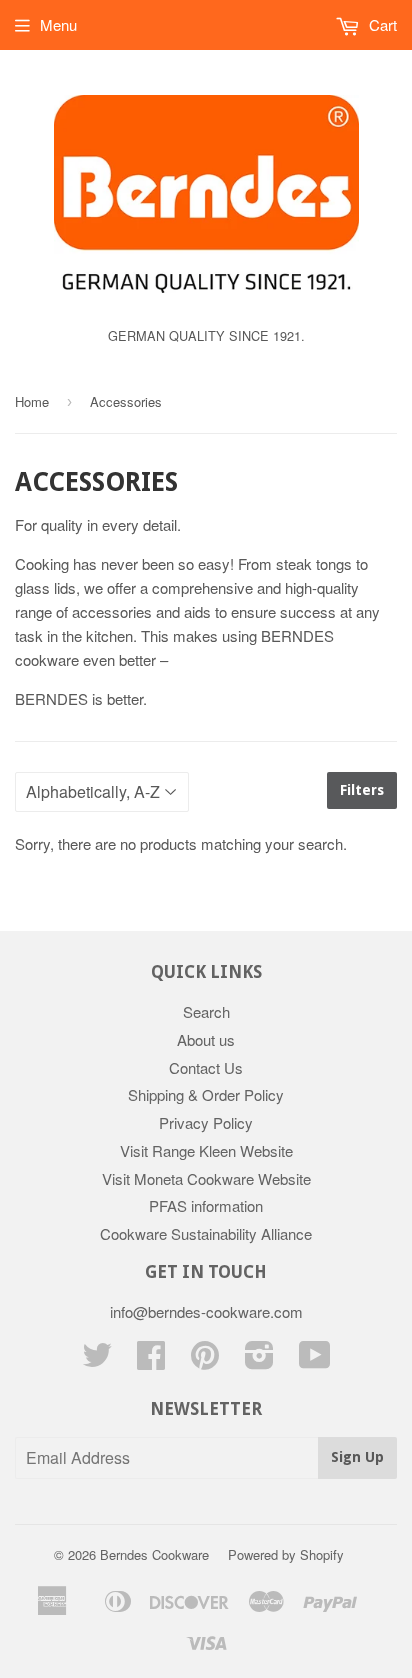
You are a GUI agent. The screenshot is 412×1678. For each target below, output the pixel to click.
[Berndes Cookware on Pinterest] (205, 1360)
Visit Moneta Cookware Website (206, 1178)
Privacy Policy (206, 1122)
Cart (381, 24)
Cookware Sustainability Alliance (206, 1233)
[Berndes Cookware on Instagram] (259, 1360)
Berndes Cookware (154, 1554)
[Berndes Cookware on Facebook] (151, 1360)
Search (206, 1011)
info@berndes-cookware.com (206, 1311)
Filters (362, 790)
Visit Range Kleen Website (206, 1150)
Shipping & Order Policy (206, 1094)
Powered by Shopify (286, 1554)
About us (206, 1039)
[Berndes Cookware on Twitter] (97, 1360)
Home (32, 401)
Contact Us (206, 1067)
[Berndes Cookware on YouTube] (315, 1360)
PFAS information (206, 1205)
